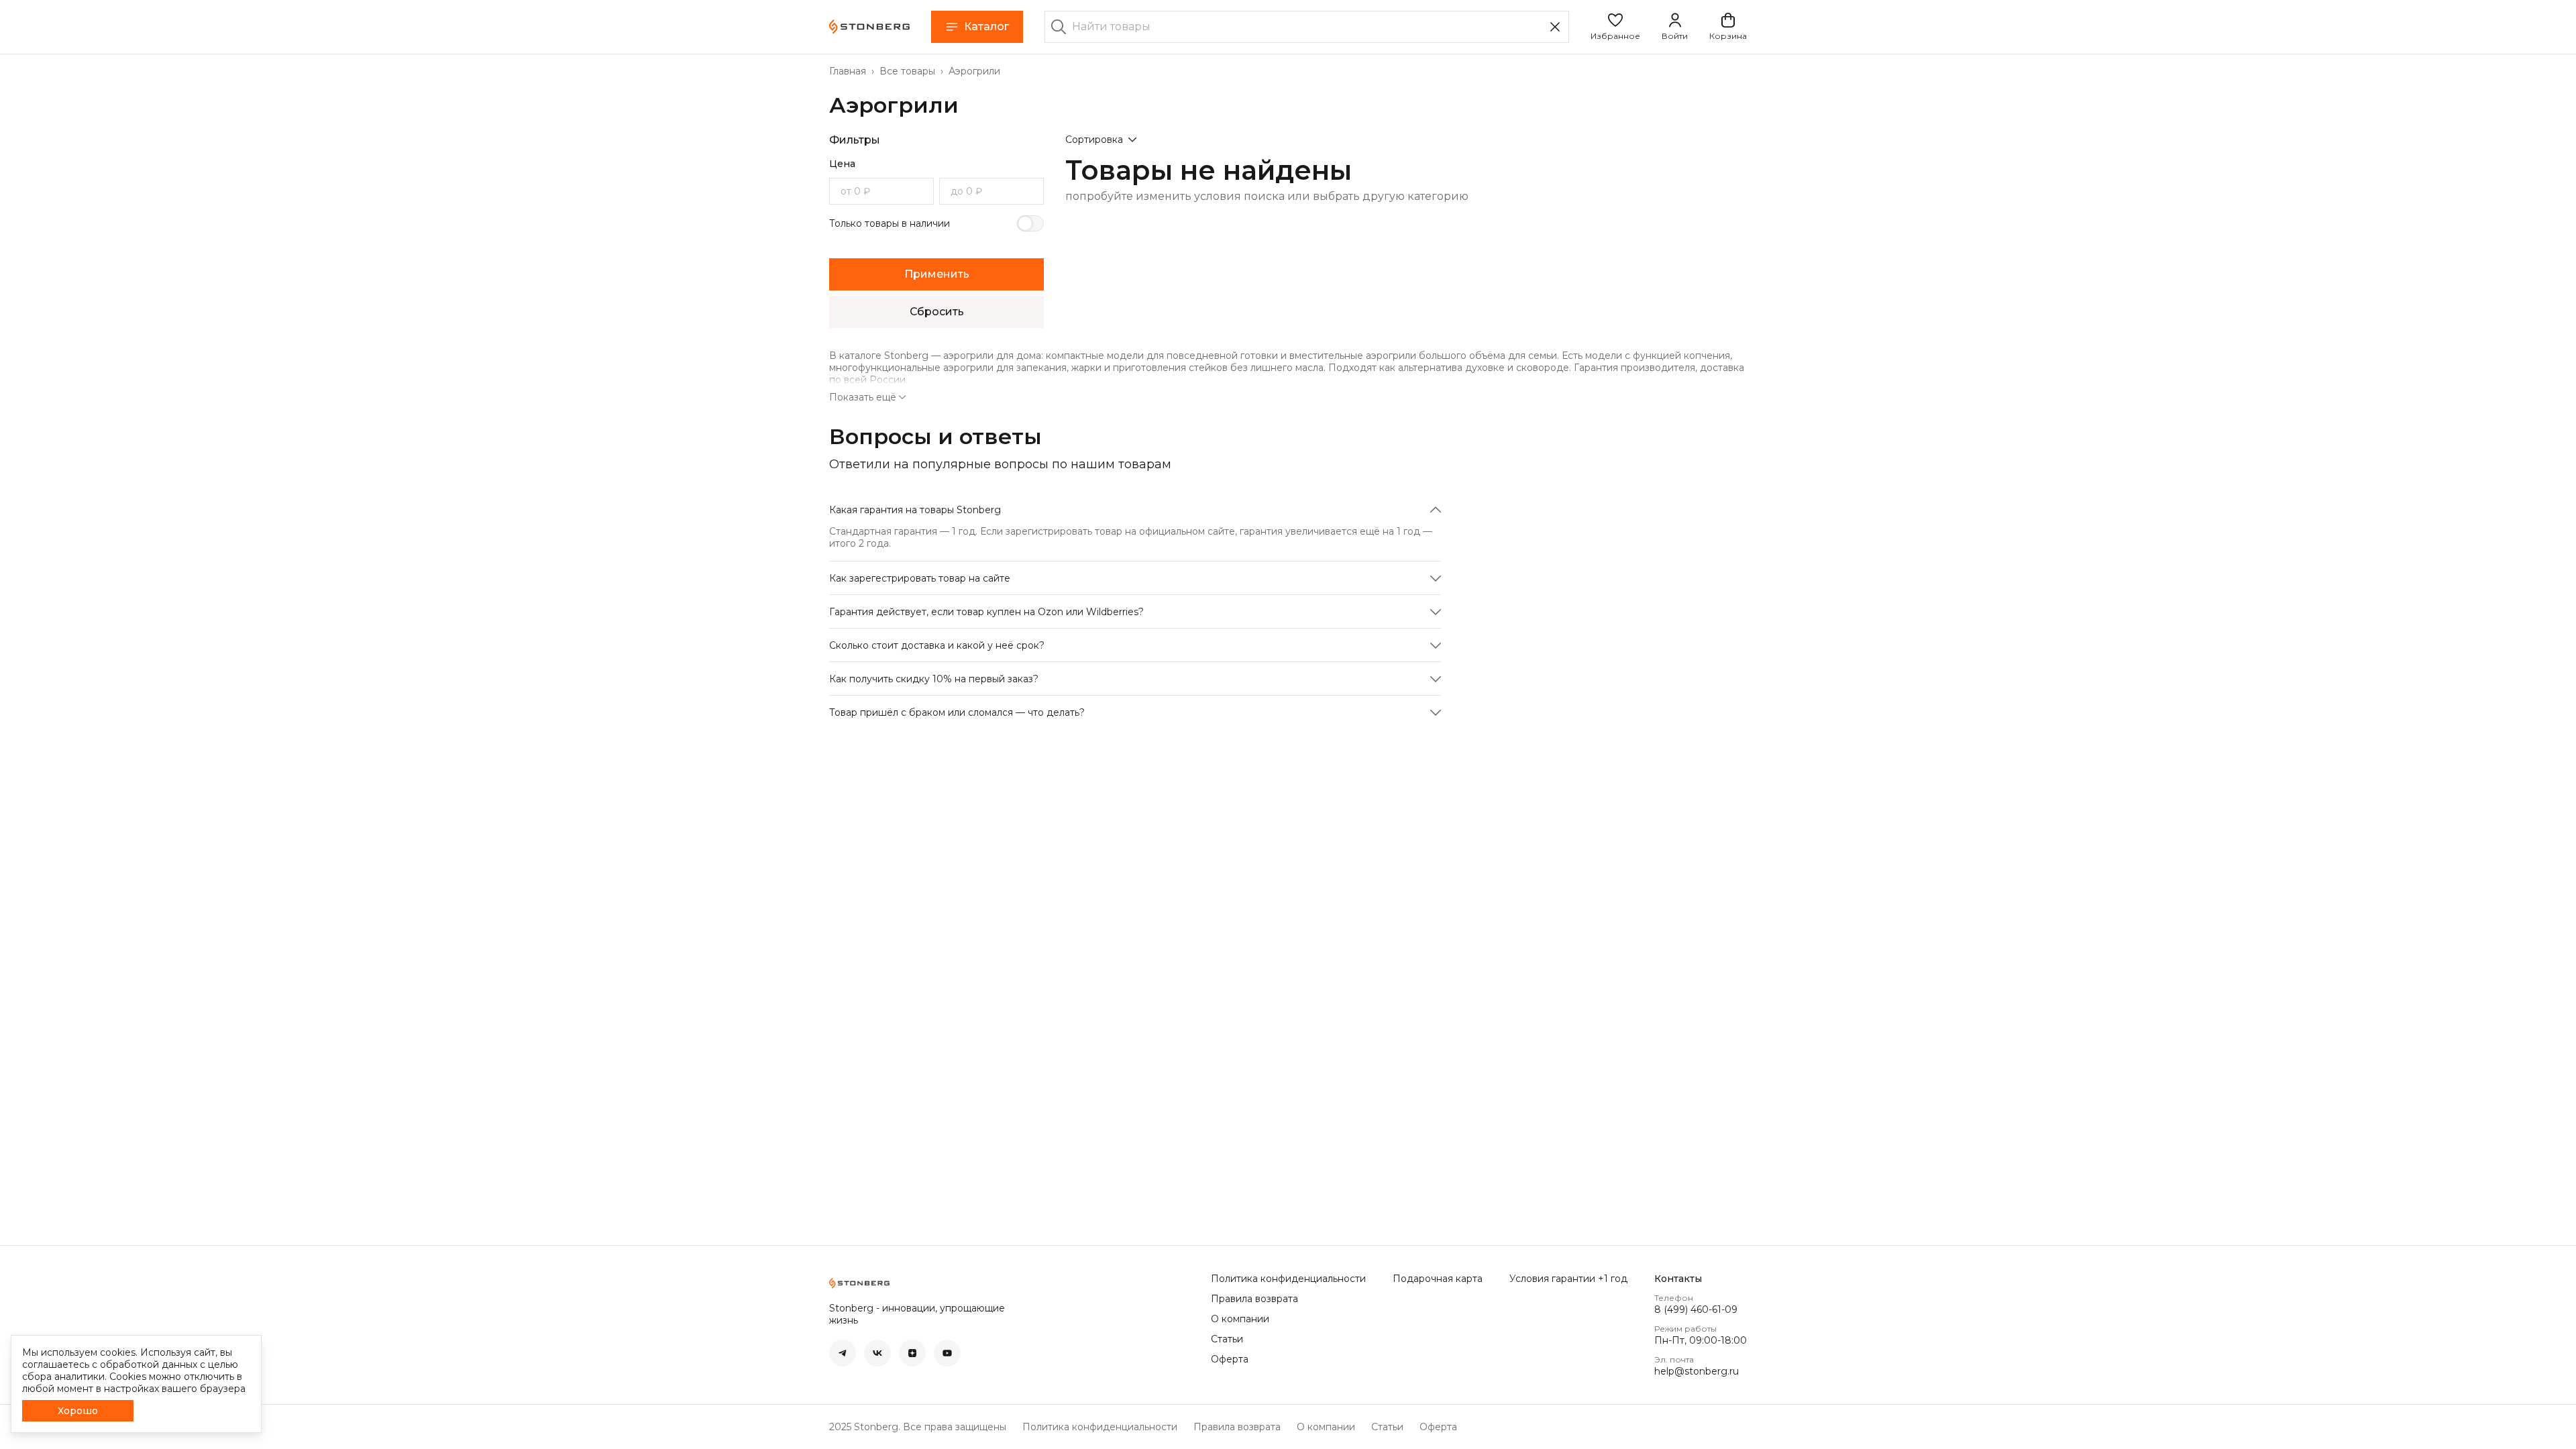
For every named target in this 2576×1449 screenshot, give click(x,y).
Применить (937, 274)
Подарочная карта (1438, 1279)
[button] (1615, 27)
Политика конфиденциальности (1288, 1279)
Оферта (1230, 1359)
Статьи (1227, 1339)
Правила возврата (1254, 1299)
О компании (1240, 1319)
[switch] (1030, 223)
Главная (848, 71)
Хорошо (78, 1411)
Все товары (907, 71)
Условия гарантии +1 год (1568, 1279)
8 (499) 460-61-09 (1696, 1309)
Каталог (986, 26)
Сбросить (937, 312)
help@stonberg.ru (1697, 1371)
